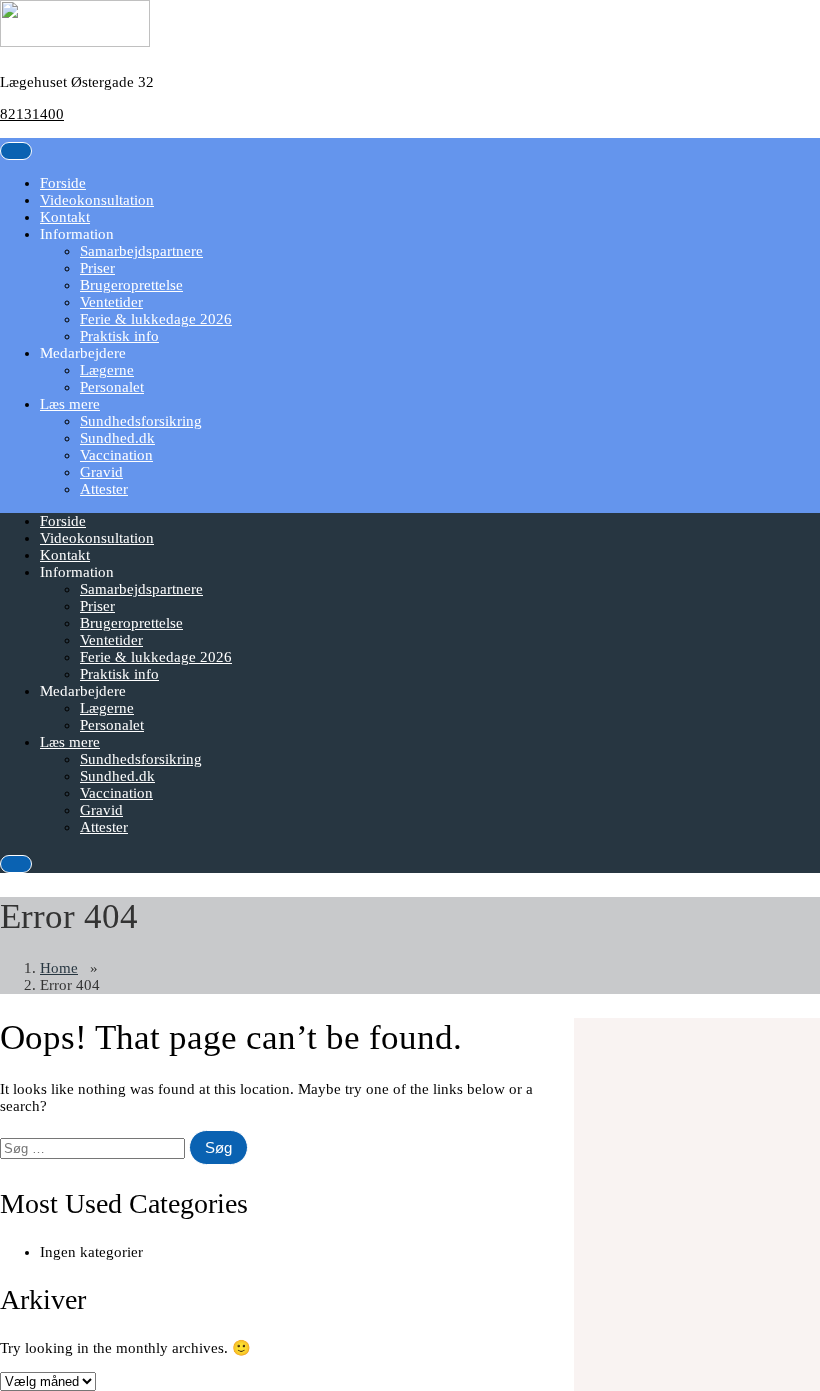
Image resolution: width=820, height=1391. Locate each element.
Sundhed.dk (117, 438)
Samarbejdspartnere (141, 251)
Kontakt (65, 217)
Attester (104, 489)
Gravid (101, 472)
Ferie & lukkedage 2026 (156, 319)
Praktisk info (119, 336)
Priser (97, 268)
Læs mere (70, 404)
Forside (63, 183)
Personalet (112, 387)
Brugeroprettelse (131, 285)
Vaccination (116, 455)
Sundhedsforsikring (141, 421)
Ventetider (111, 302)
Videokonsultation (97, 200)
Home (59, 968)
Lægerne (107, 370)
